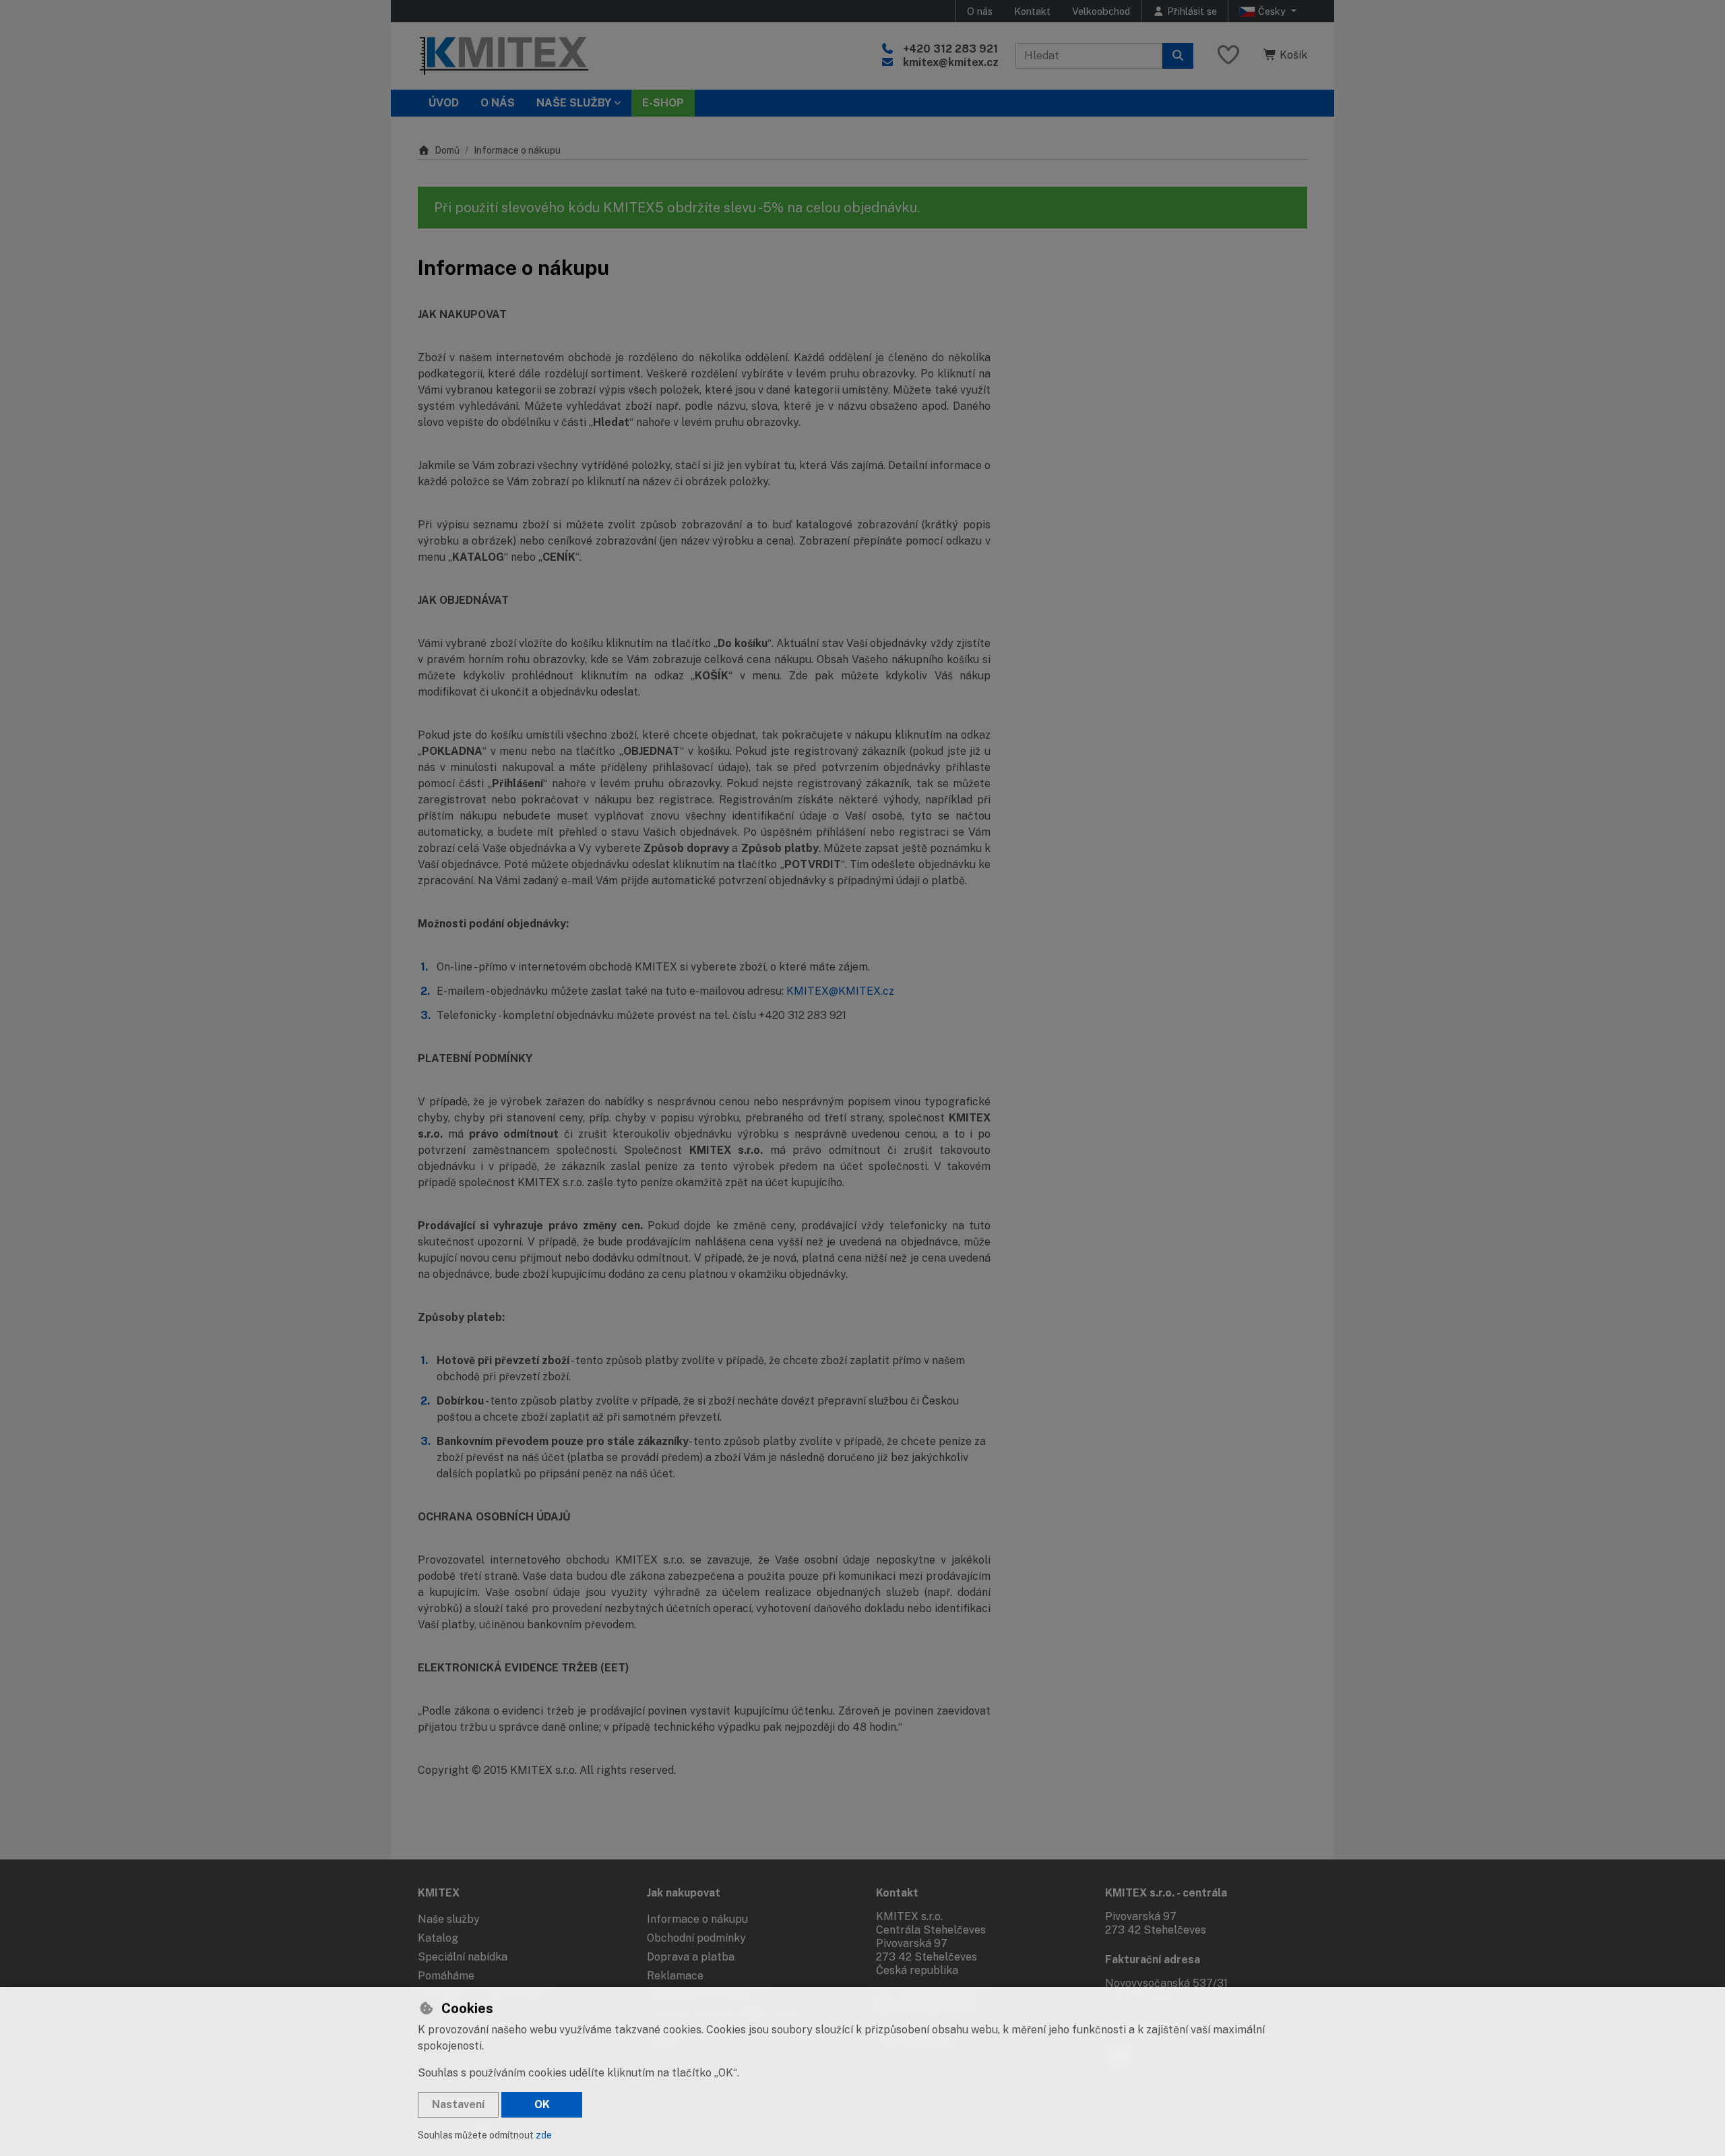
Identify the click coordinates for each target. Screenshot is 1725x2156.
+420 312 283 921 (950, 49)
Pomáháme (446, 1976)
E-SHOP (663, 103)
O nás (980, 11)
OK (542, 2104)
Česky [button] (1272, 11)
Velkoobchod (1101, 11)
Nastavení (458, 2104)
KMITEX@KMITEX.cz (840, 991)
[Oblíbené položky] (1228, 56)
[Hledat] (1178, 56)
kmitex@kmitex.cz (951, 62)
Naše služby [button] (574, 103)
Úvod (444, 103)
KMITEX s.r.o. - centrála (1166, 1893)
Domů (447, 150)
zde (544, 2135)
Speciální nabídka (463, 1957)
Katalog (438, 1938)
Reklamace (675, 1976)
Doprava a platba (691, 1957)
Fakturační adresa (1153, 1960)
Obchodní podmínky (696, 1938)
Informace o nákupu (697, 1919)
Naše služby (449, 1919)
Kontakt (1032, 11)
